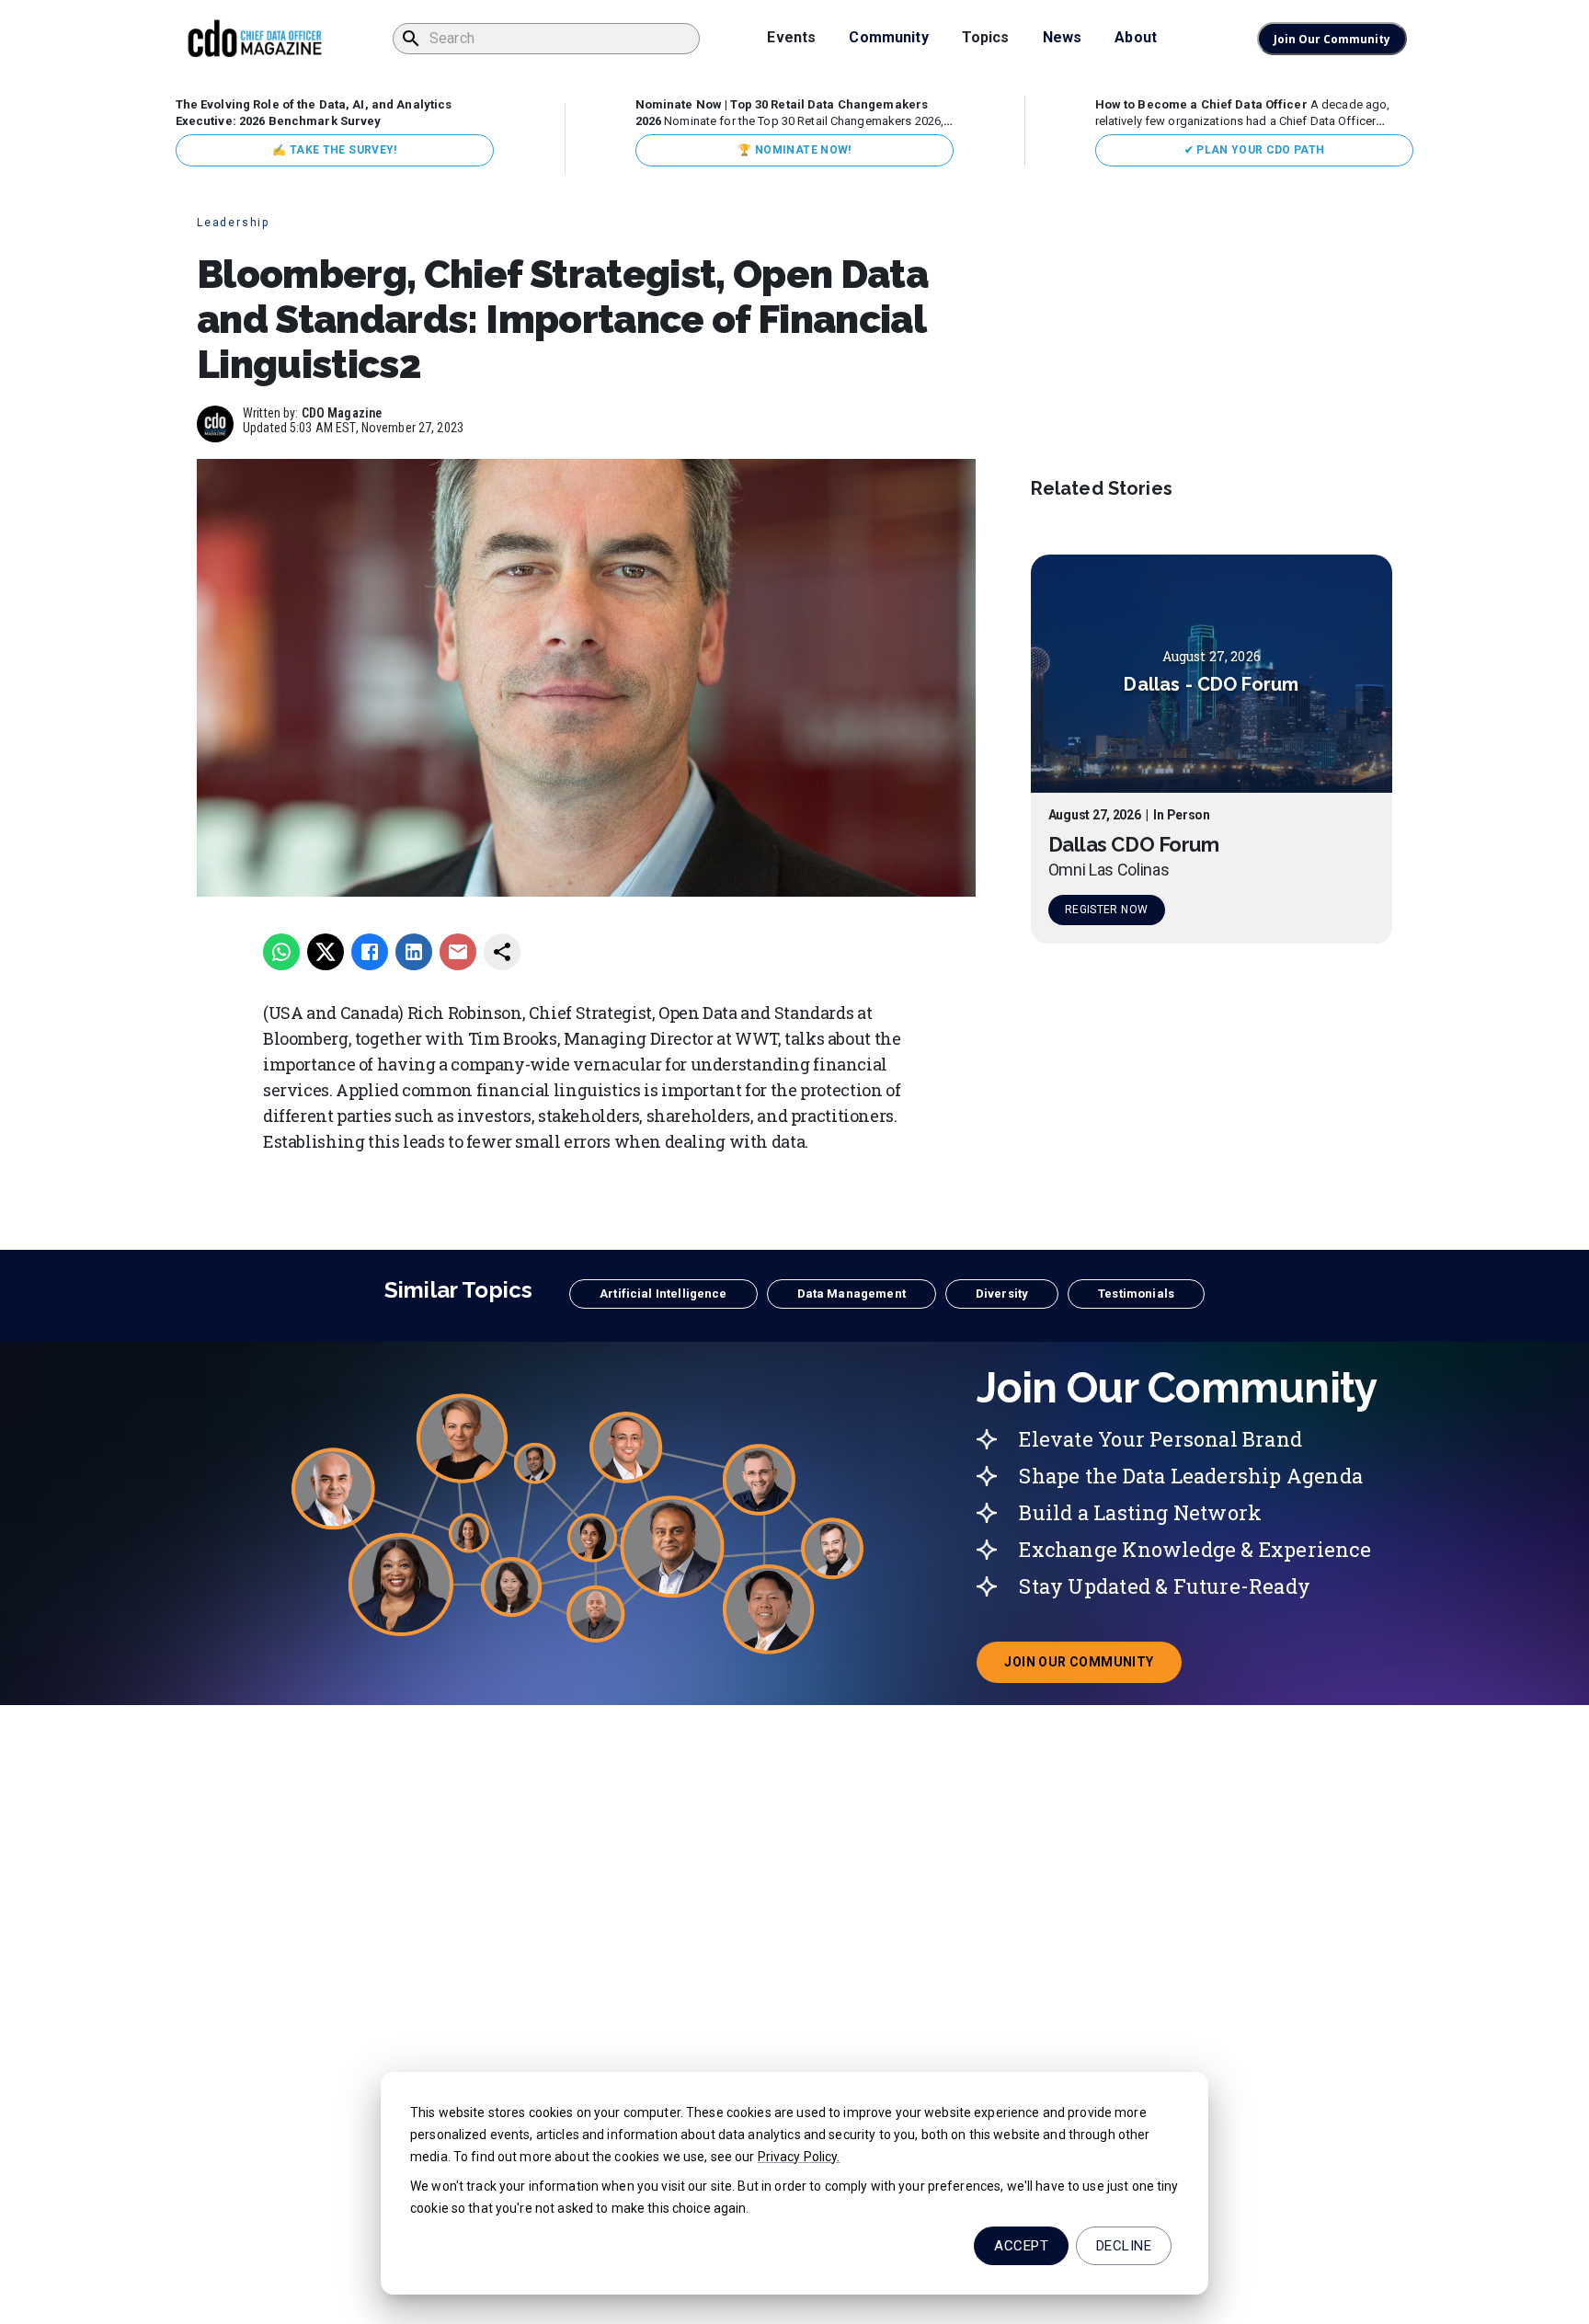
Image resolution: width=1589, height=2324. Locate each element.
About (1136, 37)
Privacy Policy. (799, 2157)
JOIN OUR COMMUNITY (1092, 1667)
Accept (1021, 2246)
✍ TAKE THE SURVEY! (334, 150)
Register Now (1106, 910)
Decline (1124, 2246)
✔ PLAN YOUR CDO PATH (1255, 150)
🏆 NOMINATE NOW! (794, 150)
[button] (663, 1294)
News (1063, 37)
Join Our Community (1332, 39)
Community (888, 37)
